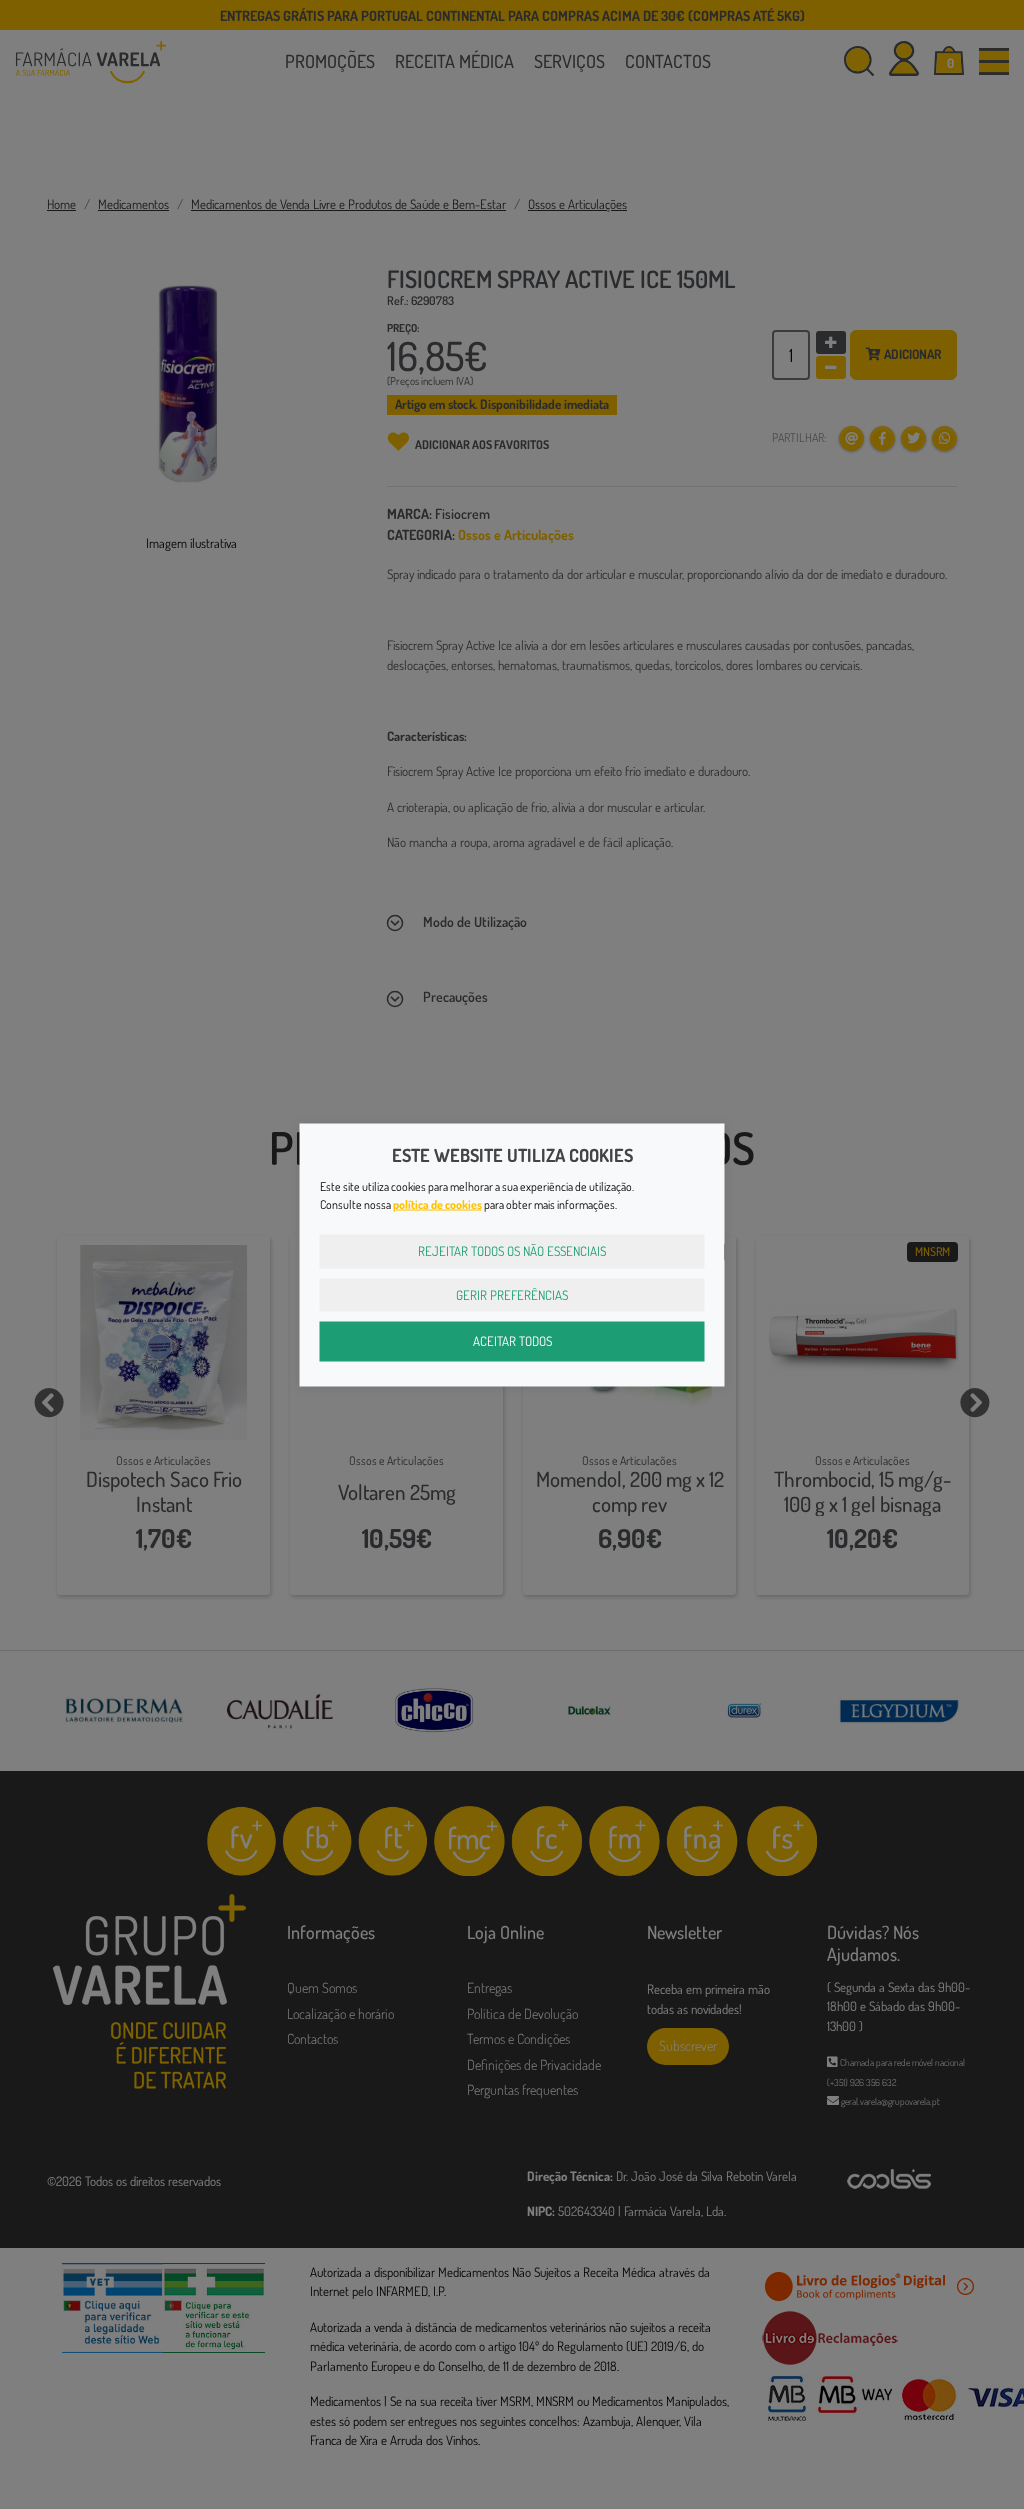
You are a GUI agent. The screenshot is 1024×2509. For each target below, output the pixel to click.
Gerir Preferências (512, 1294)
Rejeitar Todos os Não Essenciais (512, 1251)
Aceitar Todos (512, 1341)
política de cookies (437, 1204)
